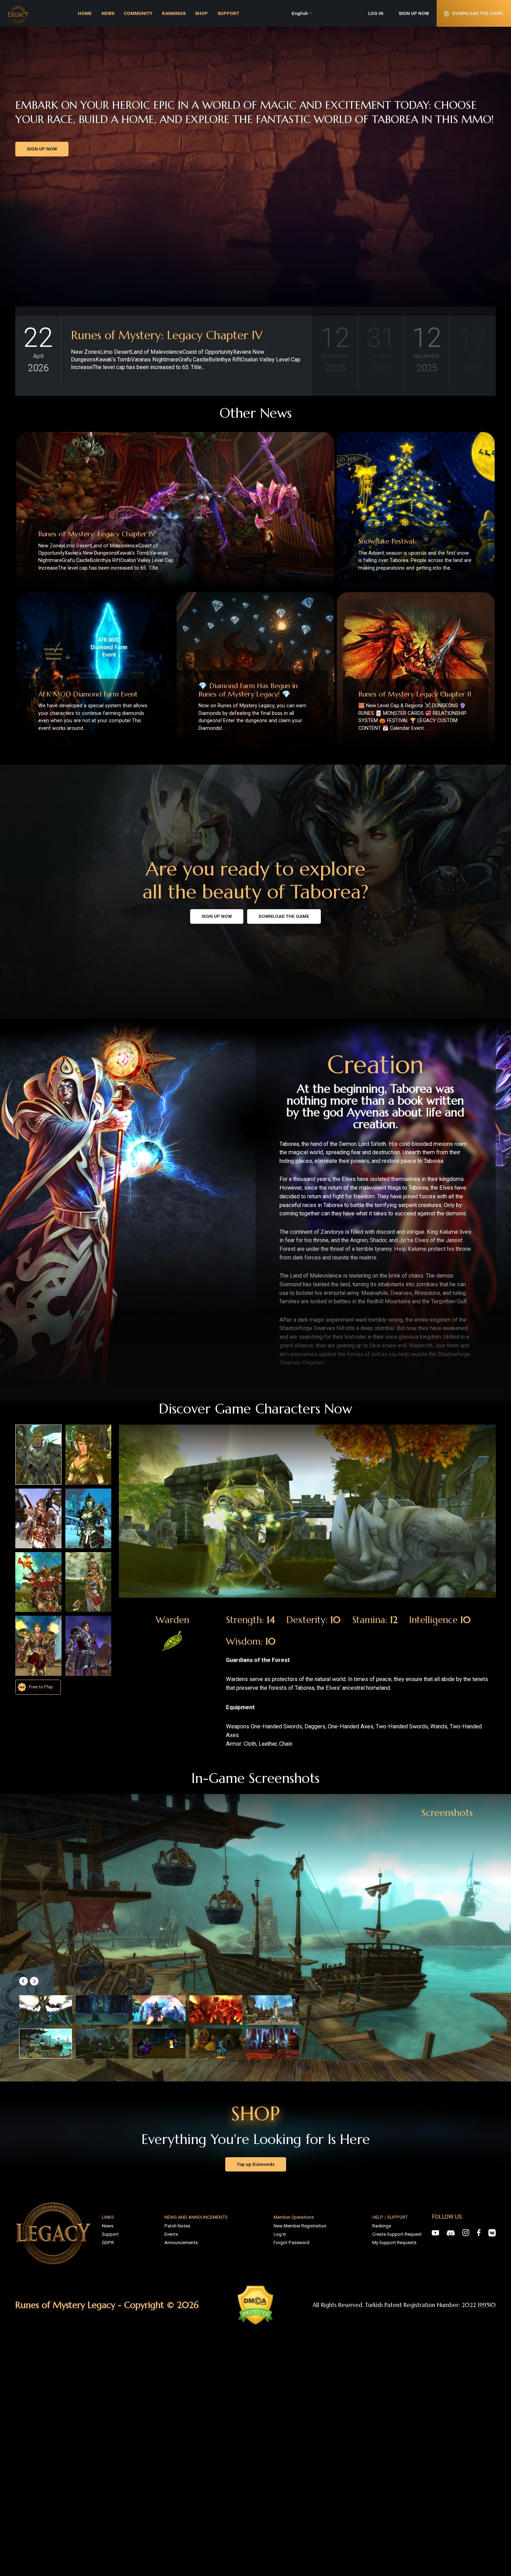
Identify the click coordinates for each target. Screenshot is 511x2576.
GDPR (108, 2243)
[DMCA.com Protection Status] (255, 2305)
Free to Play (40, 1687)
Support (110, 2234)
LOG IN (376, 13)
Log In (280, 2234)
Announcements (181, 2243)
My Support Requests (394, 2243)
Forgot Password (291, 2243)
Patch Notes (177, 2226)
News (108, 2226)
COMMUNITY (138, 13)
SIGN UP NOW (414, 13)
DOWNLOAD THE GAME (284, 916)
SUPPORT (228, 13)
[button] (23, 1981)
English (300, 13)
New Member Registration (300, 2226)
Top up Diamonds (256, 2164)
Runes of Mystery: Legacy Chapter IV (167, 335)
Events (171, 2234)
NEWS (108, 13)
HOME (85, 13)
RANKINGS (174, 13)
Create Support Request (397, 2234)
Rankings (382, 2226)
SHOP (201, 13)
